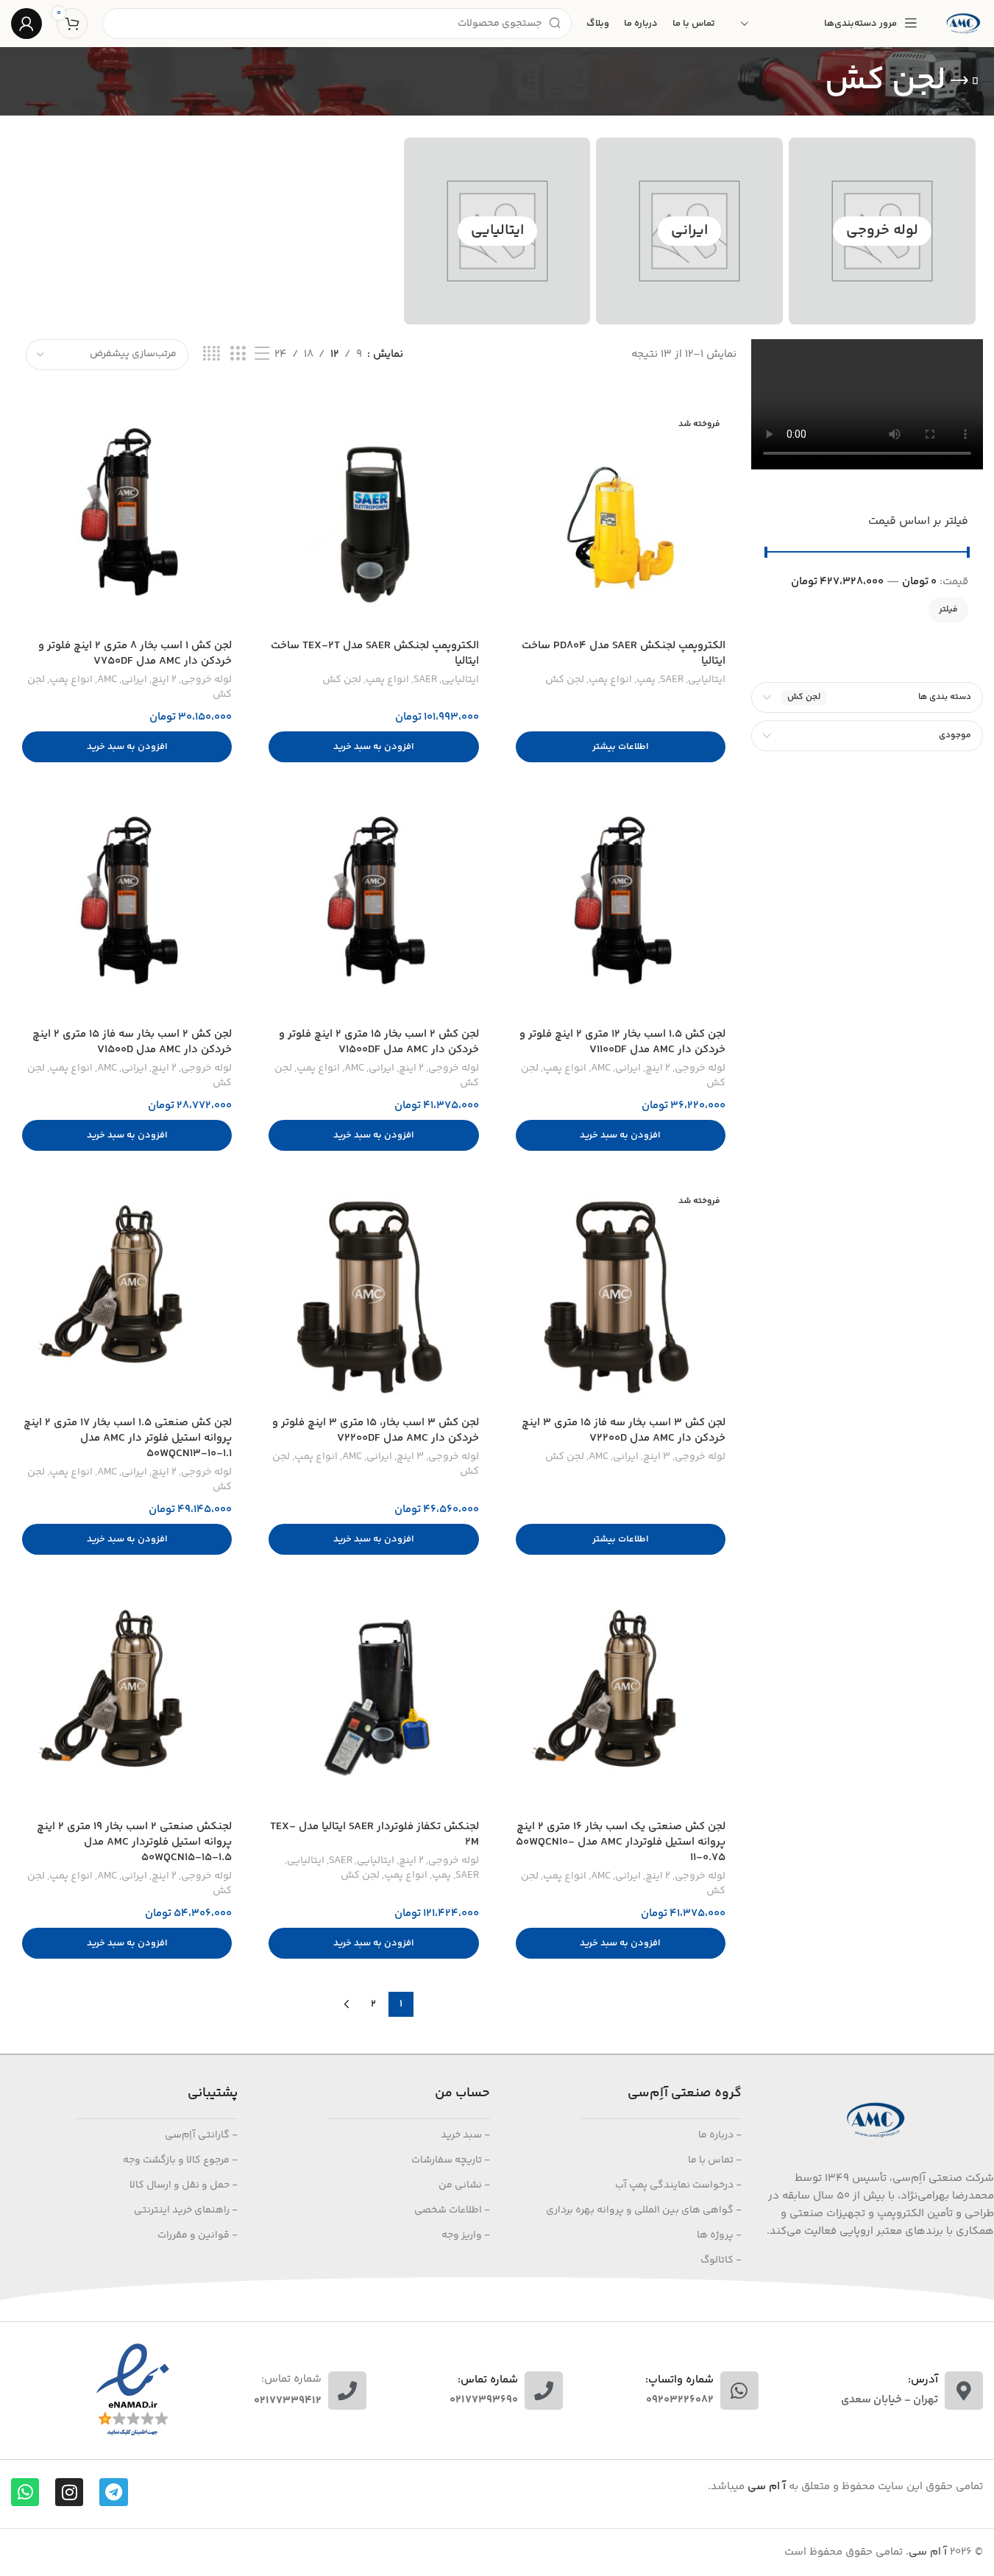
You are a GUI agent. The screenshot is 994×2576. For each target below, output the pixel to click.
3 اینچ (657, 1457)
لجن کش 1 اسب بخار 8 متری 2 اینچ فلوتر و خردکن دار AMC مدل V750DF (135, 653)
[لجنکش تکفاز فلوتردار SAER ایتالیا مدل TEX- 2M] (373, 1702)
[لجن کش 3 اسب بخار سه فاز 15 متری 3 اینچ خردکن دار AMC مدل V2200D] (621, 1298)
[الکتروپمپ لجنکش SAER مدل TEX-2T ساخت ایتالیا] (373, 521)
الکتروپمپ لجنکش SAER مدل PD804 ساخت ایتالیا (624, 653)
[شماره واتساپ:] (739, 2391)
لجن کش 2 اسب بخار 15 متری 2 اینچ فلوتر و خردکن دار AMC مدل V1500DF (379, 1042)
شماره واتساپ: (679, 2380)
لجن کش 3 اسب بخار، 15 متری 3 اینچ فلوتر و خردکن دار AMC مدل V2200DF (376, 1430)
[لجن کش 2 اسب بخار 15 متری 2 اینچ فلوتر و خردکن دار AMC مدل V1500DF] (373, 909)
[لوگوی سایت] (963, 23)
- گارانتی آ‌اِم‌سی (201, 2135)
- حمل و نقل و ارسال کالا (184, 2185)
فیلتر (948, 610)
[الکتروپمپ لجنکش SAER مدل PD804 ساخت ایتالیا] (621, 521)
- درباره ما (720, 2135)
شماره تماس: (291, 2379)
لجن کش (565, 680)
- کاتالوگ (721, 2260)
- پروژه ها (719, 2235)
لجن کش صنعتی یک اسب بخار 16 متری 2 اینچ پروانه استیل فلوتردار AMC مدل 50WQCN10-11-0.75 (621, 1842)
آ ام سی (928, 2552)
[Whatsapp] (25, 2492)
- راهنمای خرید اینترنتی (186, 2210)
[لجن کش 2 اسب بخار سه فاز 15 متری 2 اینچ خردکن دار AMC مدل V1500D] (127, 909)
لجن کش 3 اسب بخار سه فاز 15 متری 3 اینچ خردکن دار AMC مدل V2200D (624, 1430)
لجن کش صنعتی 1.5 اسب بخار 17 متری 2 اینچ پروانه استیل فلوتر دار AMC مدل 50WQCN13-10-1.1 (128, 1438)
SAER (672, 680)
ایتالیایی (497, 231)
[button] (373, 747)
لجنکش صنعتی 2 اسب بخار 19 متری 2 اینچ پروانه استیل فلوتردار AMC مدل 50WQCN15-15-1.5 (134, 1842)
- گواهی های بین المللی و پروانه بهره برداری (644, 2210)
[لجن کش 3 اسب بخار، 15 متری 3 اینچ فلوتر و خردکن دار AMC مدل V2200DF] (373, 1298)
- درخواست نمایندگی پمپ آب (678, 2185)
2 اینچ (164, 680)
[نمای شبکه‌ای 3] (238, 354)
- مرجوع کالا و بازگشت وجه (180, 2160)
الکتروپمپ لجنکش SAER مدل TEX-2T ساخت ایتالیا (375, 653)
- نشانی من (464, 2185)
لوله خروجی (882, 231)
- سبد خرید (465, 2135)
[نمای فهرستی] (262, 354)
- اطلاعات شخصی (452, 2210)
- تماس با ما (715, 2160)
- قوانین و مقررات (198, 2235)
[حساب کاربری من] (26, 24)
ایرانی (689, 231)
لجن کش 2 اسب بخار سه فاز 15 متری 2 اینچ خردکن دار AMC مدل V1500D (132, 1042)
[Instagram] (69, 2492)
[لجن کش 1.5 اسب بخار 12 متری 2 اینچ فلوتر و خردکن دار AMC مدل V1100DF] (621, 909)
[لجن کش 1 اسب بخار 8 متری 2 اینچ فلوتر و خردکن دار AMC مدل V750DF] (127, 521)
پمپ (646, 680)
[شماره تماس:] (347, 2391)
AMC (107, 680)
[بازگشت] (965, 81)
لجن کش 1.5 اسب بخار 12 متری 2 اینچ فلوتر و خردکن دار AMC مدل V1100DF (622, 1042)
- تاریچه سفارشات (451, 2160)
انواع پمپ (610, 680)
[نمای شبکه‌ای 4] (212, 354)
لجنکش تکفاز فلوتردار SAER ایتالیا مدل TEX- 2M (374, 1834)
